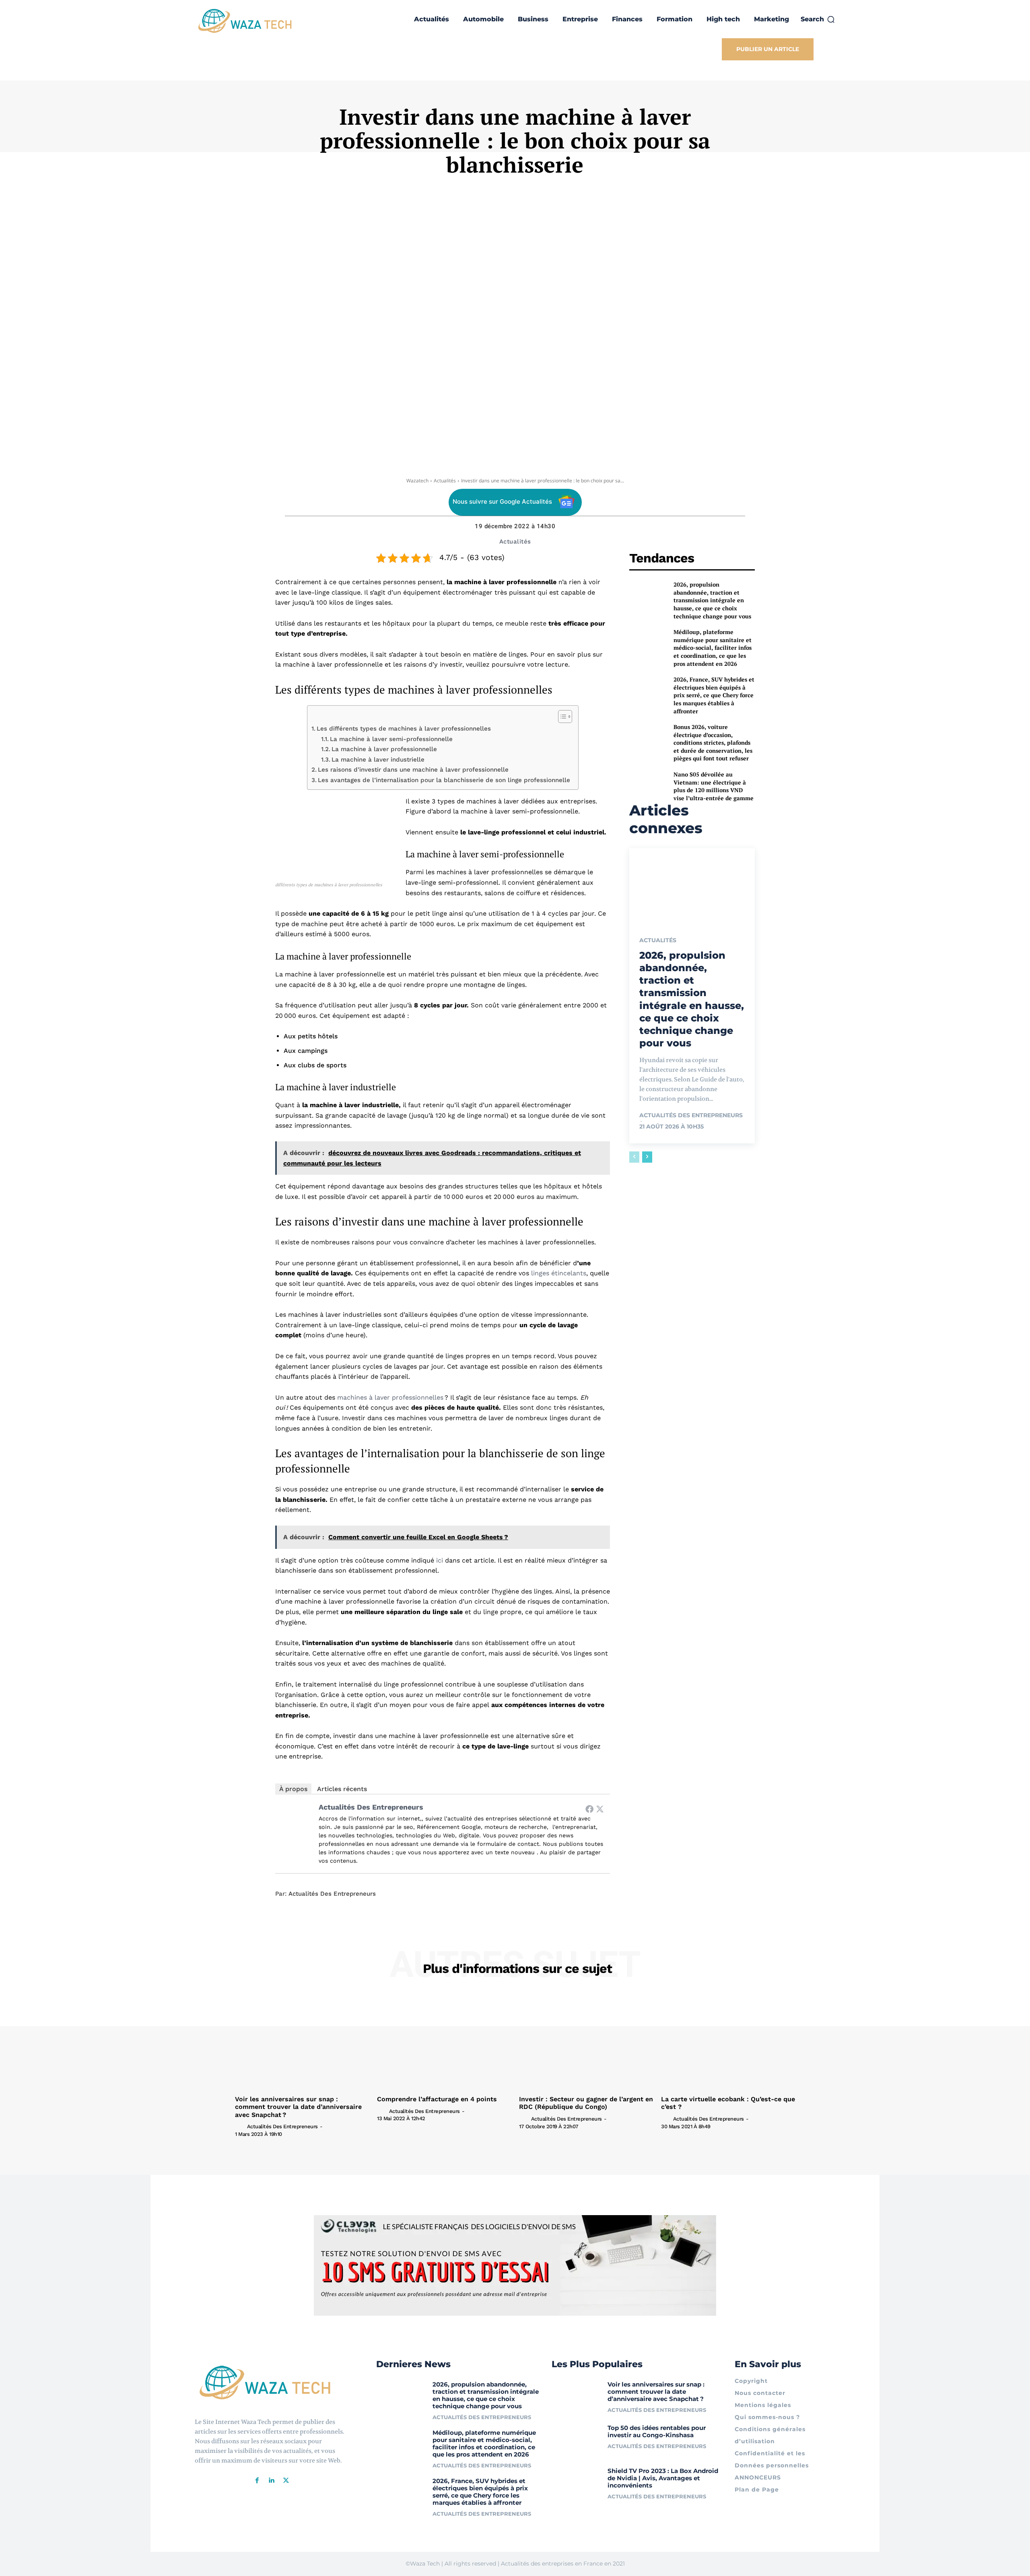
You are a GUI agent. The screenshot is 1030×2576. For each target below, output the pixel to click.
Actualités (445, 481)
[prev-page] (634, 1157)
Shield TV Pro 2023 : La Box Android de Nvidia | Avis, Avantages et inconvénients (663, 2478)
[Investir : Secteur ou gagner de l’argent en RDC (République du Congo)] (586, 2042)
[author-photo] (240, 2126)
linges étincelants (559, 1273)
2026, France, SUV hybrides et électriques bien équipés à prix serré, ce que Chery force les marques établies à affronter (714, 695)
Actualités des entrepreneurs (371, 1807)
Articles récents (342, 1789)
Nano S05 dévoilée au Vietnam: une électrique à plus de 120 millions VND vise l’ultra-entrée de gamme (714, 786)
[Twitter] (600, 1809)
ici (440, 1560)
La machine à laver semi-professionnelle (391, 739)
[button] (818, 19)
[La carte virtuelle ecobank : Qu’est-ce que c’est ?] (728, 2042)
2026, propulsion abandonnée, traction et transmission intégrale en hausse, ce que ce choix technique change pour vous (712, 600)
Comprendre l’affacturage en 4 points (437, 2099)
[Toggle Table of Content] (561, 717)
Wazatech (417, 481)
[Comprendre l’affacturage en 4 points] (444, 2042)
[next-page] (647, 1157)
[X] (286, 2481)
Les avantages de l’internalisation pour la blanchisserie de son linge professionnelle (444, 780)
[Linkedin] (272, 2481)
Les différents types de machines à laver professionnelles (404, 729)
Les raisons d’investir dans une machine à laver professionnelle (413, 770)
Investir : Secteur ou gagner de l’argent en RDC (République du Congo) (586, 2103)
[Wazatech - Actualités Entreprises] (245, 21)
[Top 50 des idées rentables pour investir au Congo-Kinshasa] (577, 2440)
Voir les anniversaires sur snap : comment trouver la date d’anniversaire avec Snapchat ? (298, 2107)
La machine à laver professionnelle (384, 749)
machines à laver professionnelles (390, 1397)
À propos (293, 1789)
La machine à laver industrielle (378, 760)
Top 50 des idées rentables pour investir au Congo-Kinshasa (657, 2431)
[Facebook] (589, 1809)
